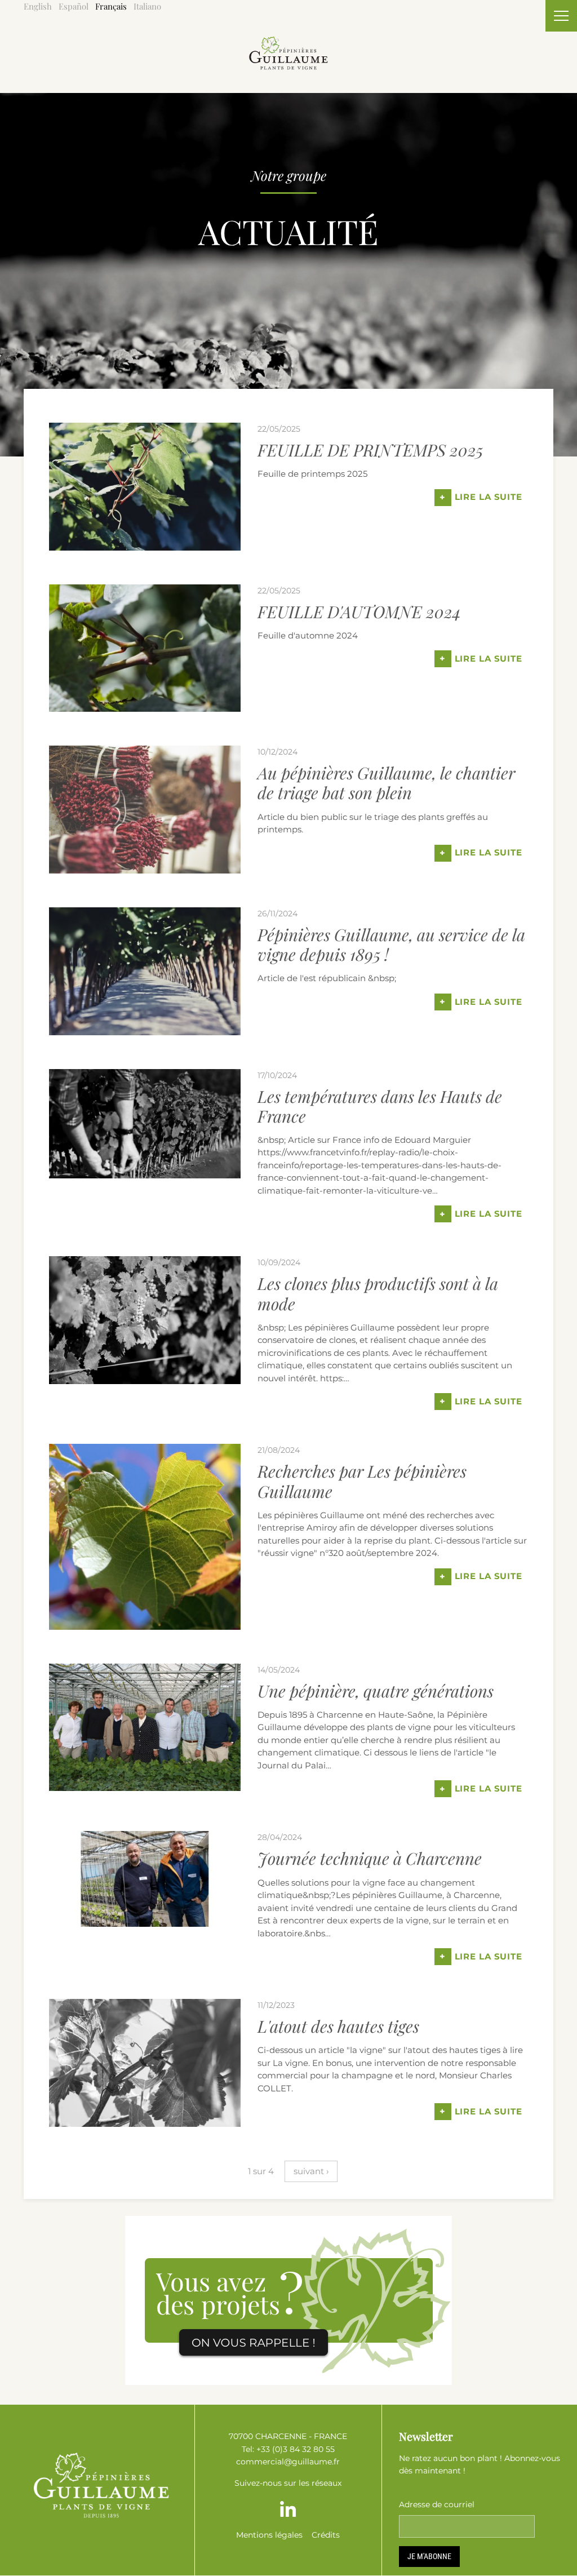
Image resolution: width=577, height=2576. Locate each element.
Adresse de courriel (437, 2504)
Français (111, 6)
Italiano (147, 6)
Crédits (326, 2535)
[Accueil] (288, 43)
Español (74, 6)
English (38, 6)
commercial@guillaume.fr (288, 2462)
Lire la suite (481, 497)
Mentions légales (269, 2535)
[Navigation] (561, 16)
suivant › (311, 2171)
